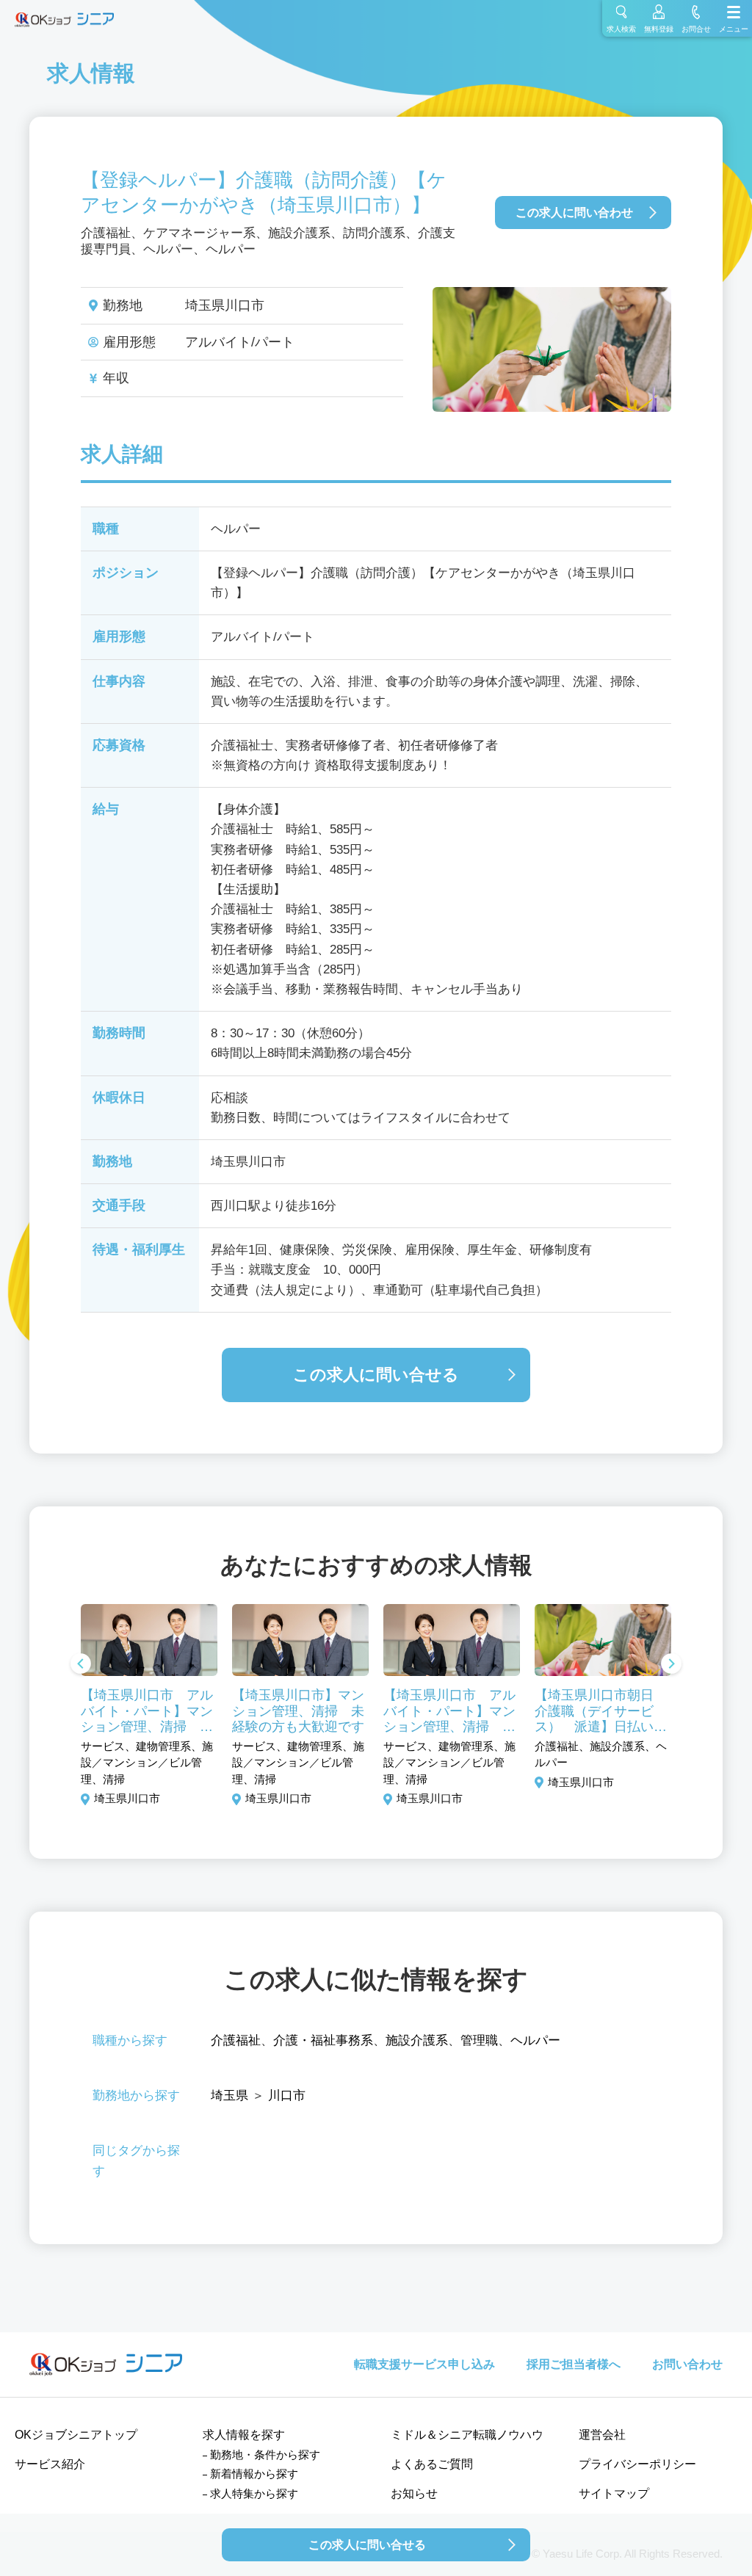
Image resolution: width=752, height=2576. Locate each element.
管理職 (479, 2040)
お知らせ (414, 2493)
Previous (81, 1665)
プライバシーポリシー (637, 2464)
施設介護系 (417, 2040)
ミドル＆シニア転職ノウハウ (467, 2435)
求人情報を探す (244, 2435)
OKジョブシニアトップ (76, 2435)
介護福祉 (236, 2040)
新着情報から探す (254, 2474)
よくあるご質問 (432, 2464)
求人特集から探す (254, 2493)
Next (671, 1665)
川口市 (287, 2096)
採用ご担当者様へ (574, 2364)
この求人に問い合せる (376, 1375)
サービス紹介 (50, 2464)
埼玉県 (229, 2096)
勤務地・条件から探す (265, 2455)
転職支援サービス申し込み (424, 2364)
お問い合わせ (687, 2364)
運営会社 (602, 2435)
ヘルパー (535, 2040)
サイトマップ (614, 2493)
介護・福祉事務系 (323, 2040)
